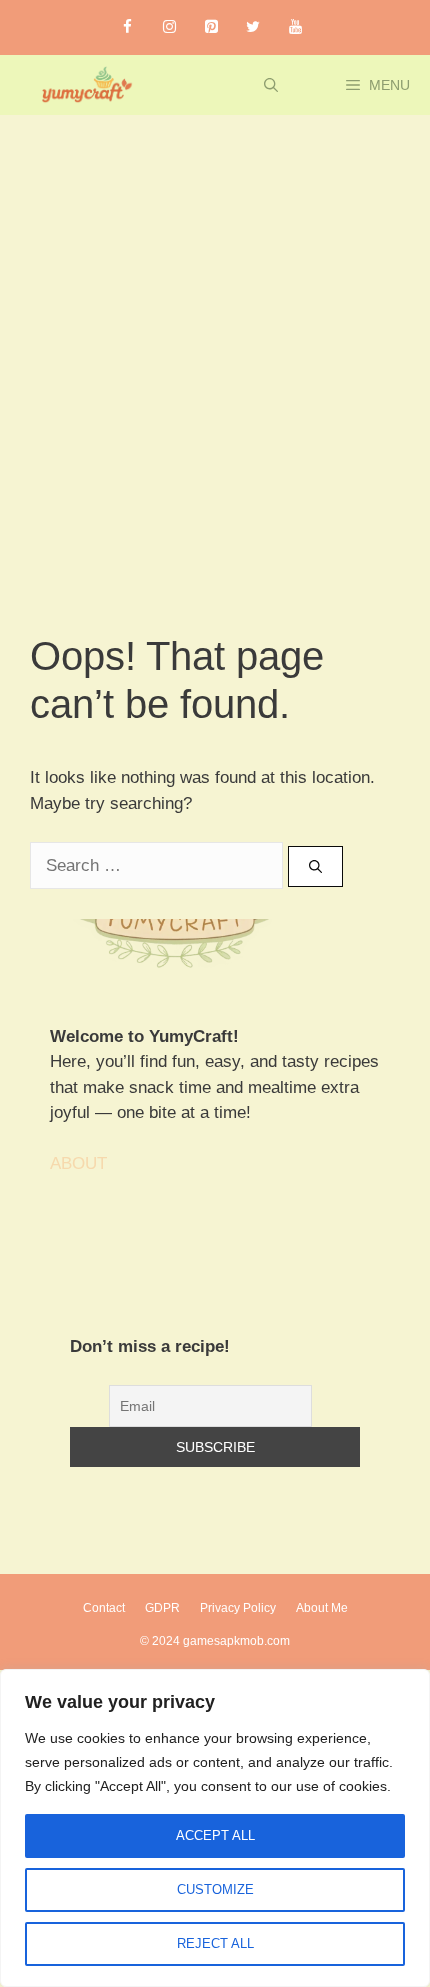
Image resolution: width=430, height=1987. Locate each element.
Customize (215, 1889)
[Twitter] (253, 27)
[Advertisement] (215, 340)
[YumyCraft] (83, 85)
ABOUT (78, 1163)
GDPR (162, 1608)
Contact (104, 1608)
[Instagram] (169, 27)
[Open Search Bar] (271, 85)
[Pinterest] (211, 27)
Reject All (215, 1943)
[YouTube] (295, 27)
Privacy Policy (238, 1608)
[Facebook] (127, 27)
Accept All (215, 1835)
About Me (322, 1608)
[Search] (315, 867)
